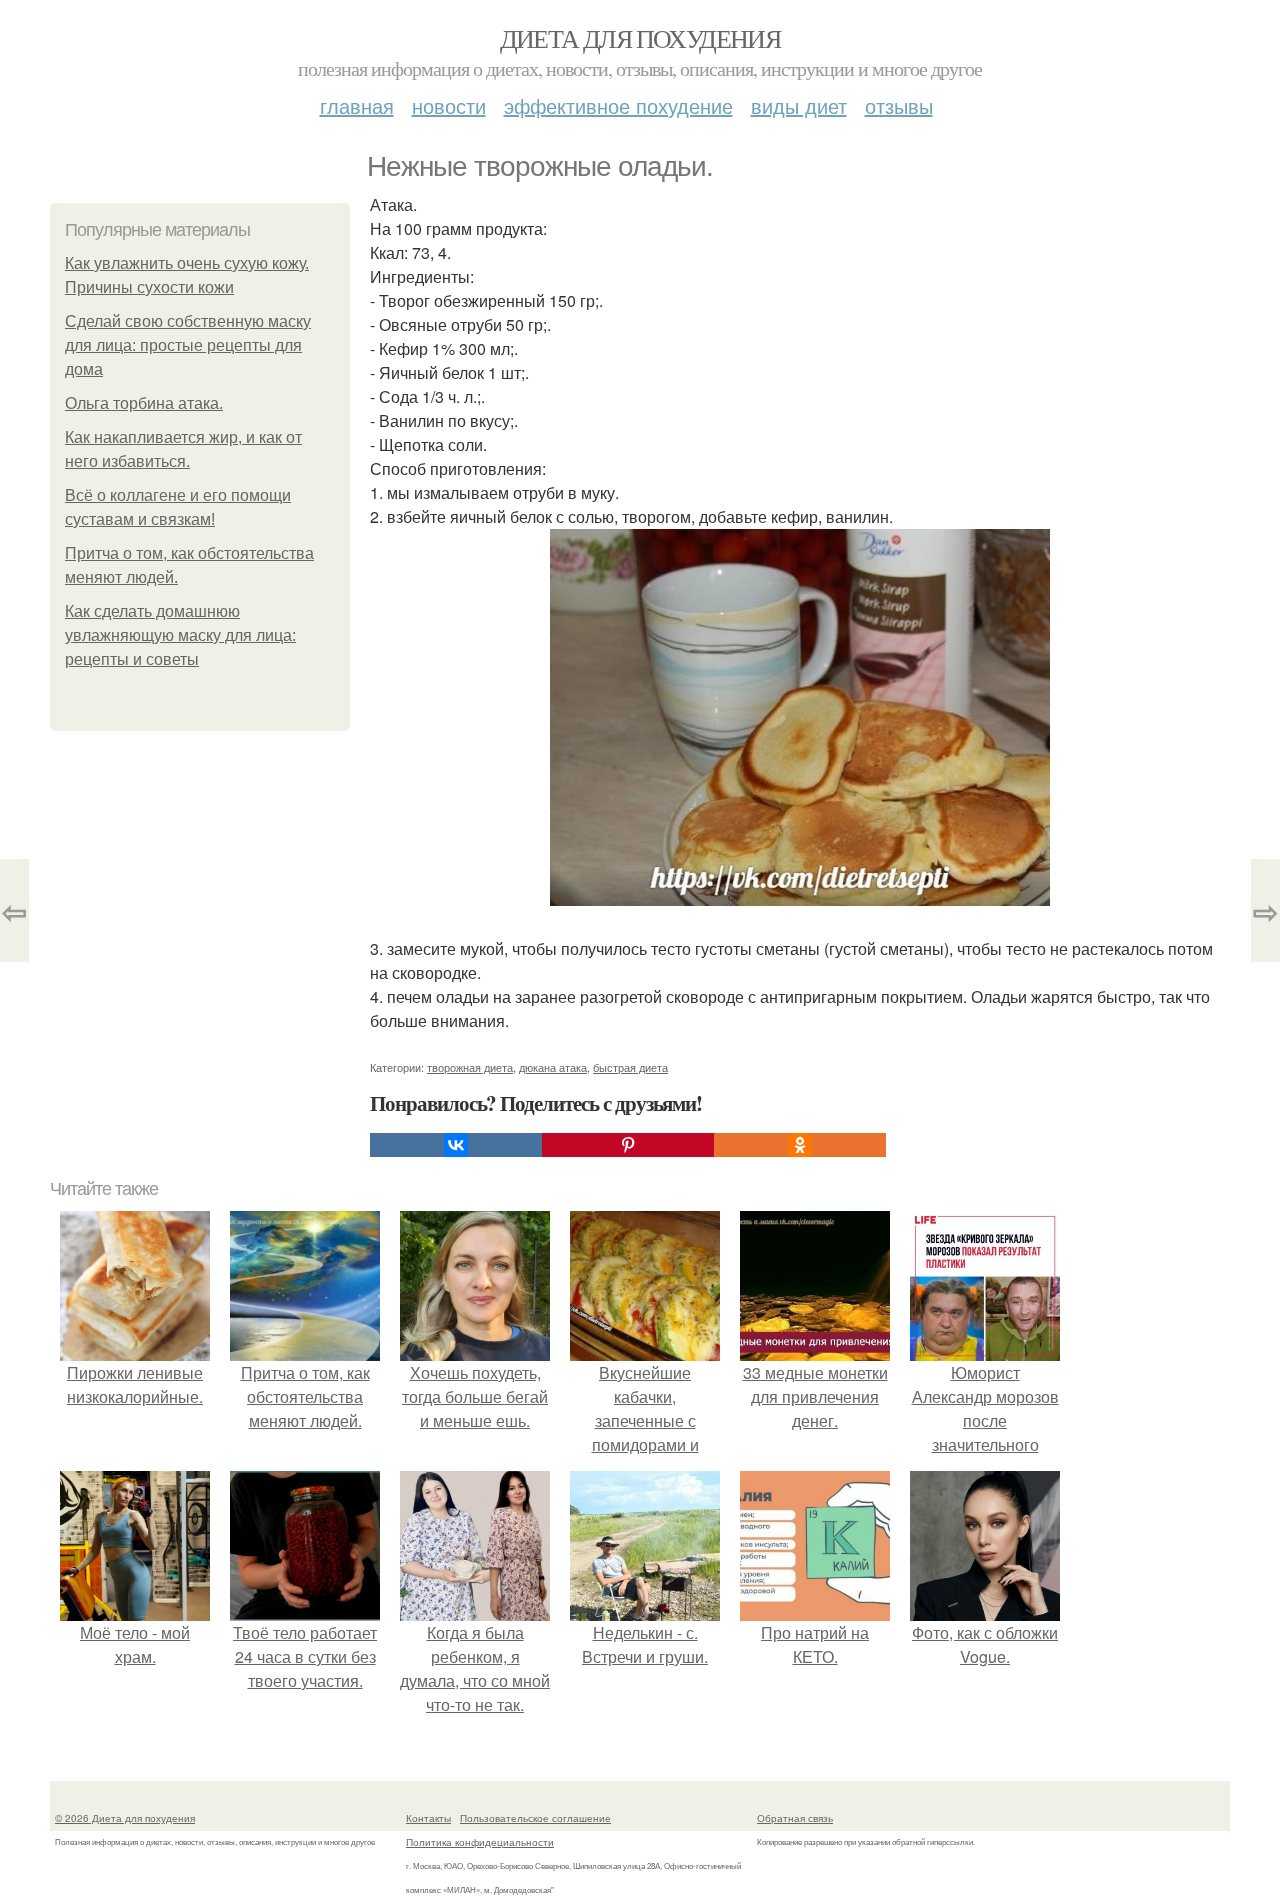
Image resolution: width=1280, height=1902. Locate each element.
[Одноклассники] (800, 1145)
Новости (449, 105)
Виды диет (799, 105)
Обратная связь (795, 1818)
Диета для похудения (640, 38)
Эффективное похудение (618, 105)
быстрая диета (630, 1067)
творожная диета (470, 1067)
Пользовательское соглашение (535, 1818)
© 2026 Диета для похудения (125, 1818)
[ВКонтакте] (456, 1145)
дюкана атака (553, 1067)
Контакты (428, 1818)
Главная (357, 105)
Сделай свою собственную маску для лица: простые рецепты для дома (188, 345)
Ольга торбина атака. (144, 403)
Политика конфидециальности (480, 1842)
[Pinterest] (628, 1145)
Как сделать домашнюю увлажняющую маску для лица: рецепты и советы (180, 635)
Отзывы (899, 105)
